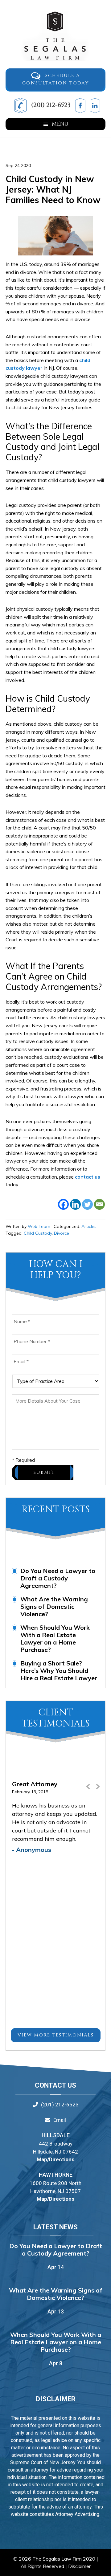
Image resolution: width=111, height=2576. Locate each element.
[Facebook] (63, 1204)
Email (60, 2120)
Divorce (62, 1233)
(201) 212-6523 (50, 105)
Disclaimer (79, 2566)
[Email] (99, 1204)
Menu (60, 124)
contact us (88, 1177)
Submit (44, 1472)
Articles (89, 1226)
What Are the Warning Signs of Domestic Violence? (54, 1606)
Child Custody (38, 1233)
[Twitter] (87, 1204)
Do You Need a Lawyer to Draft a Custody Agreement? (58, 1578)
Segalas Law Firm (55, 36)
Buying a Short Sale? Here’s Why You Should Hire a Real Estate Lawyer (59, 1671)
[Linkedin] (75, 1204)
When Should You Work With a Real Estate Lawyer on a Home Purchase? (55, 1639)
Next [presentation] (97, 1789)
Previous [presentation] (88, 1789)
